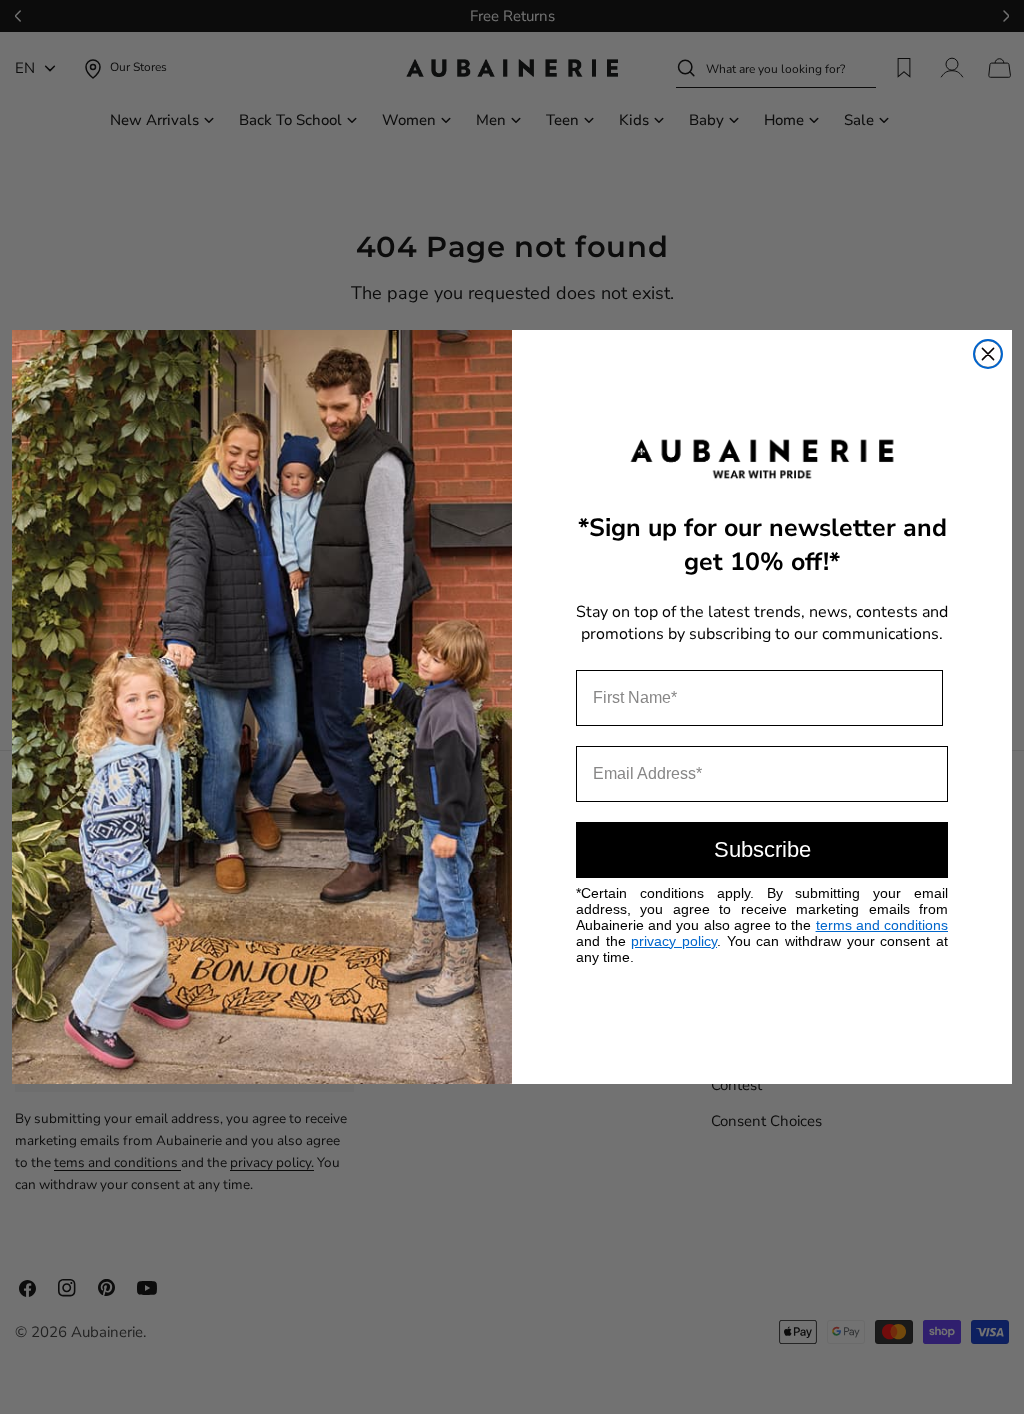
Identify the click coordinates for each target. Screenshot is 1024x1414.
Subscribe (762, 849)
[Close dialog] (988, 354)
